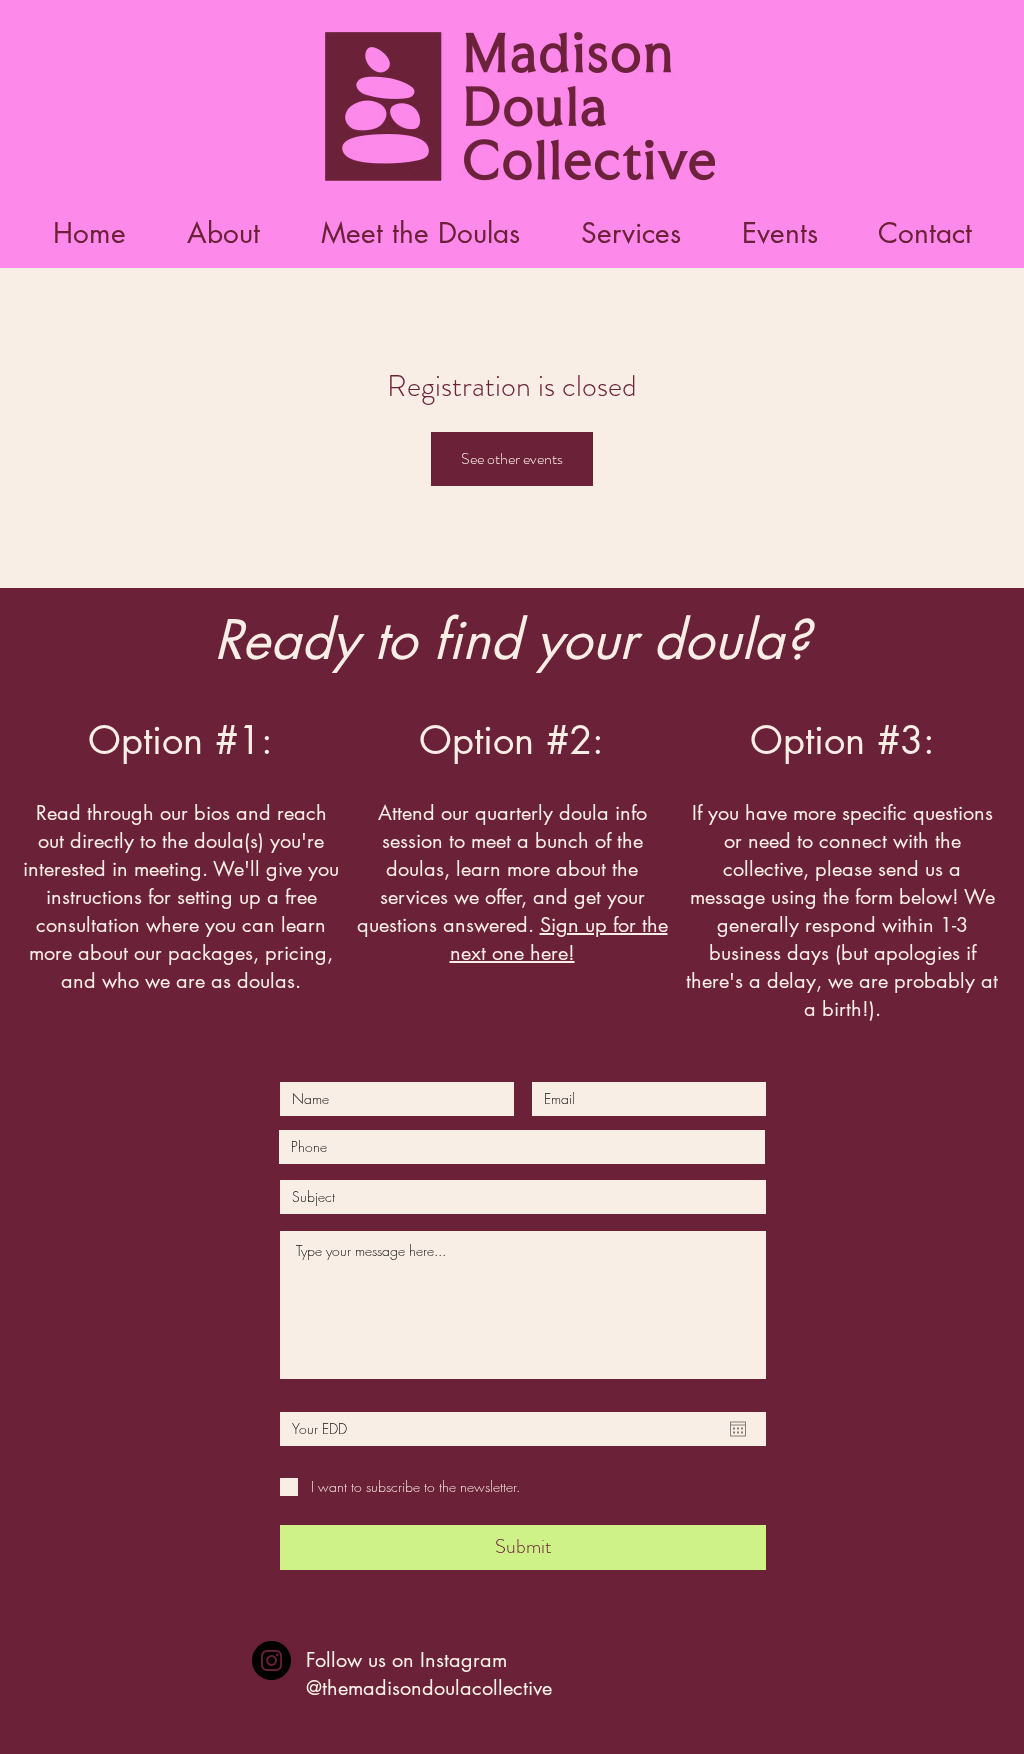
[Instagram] (271, 1660)
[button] (420, 233)
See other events (512, 458)
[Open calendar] (738, 1429)
